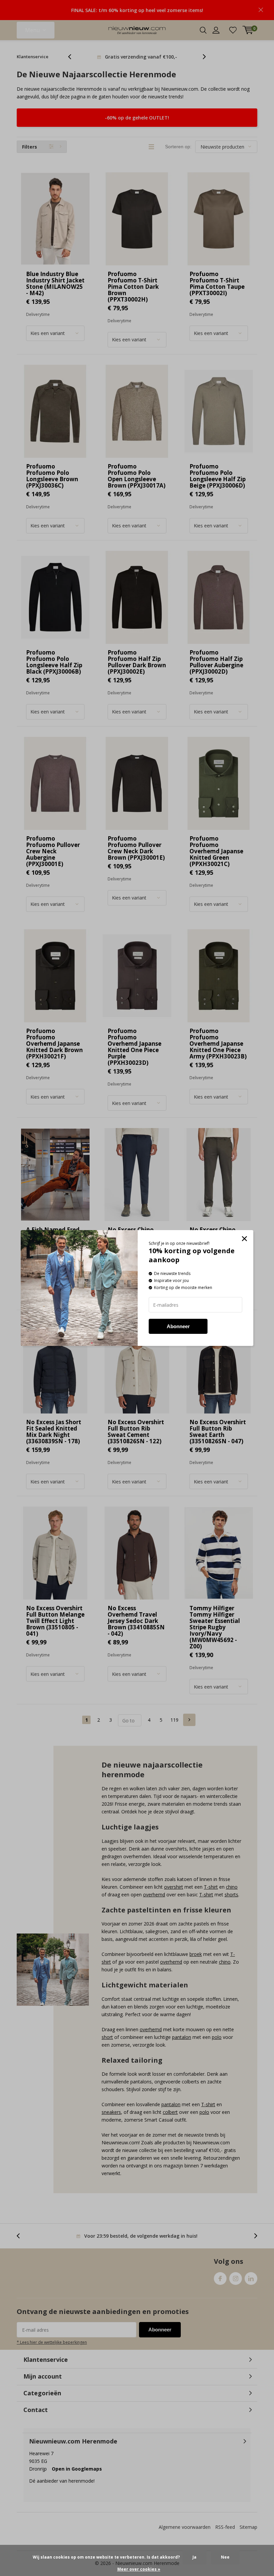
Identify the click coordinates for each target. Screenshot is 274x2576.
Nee (225, 2557)
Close (244, 1239)
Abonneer (178, 1326)
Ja (194, 2557)
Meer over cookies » (139, 2569)
